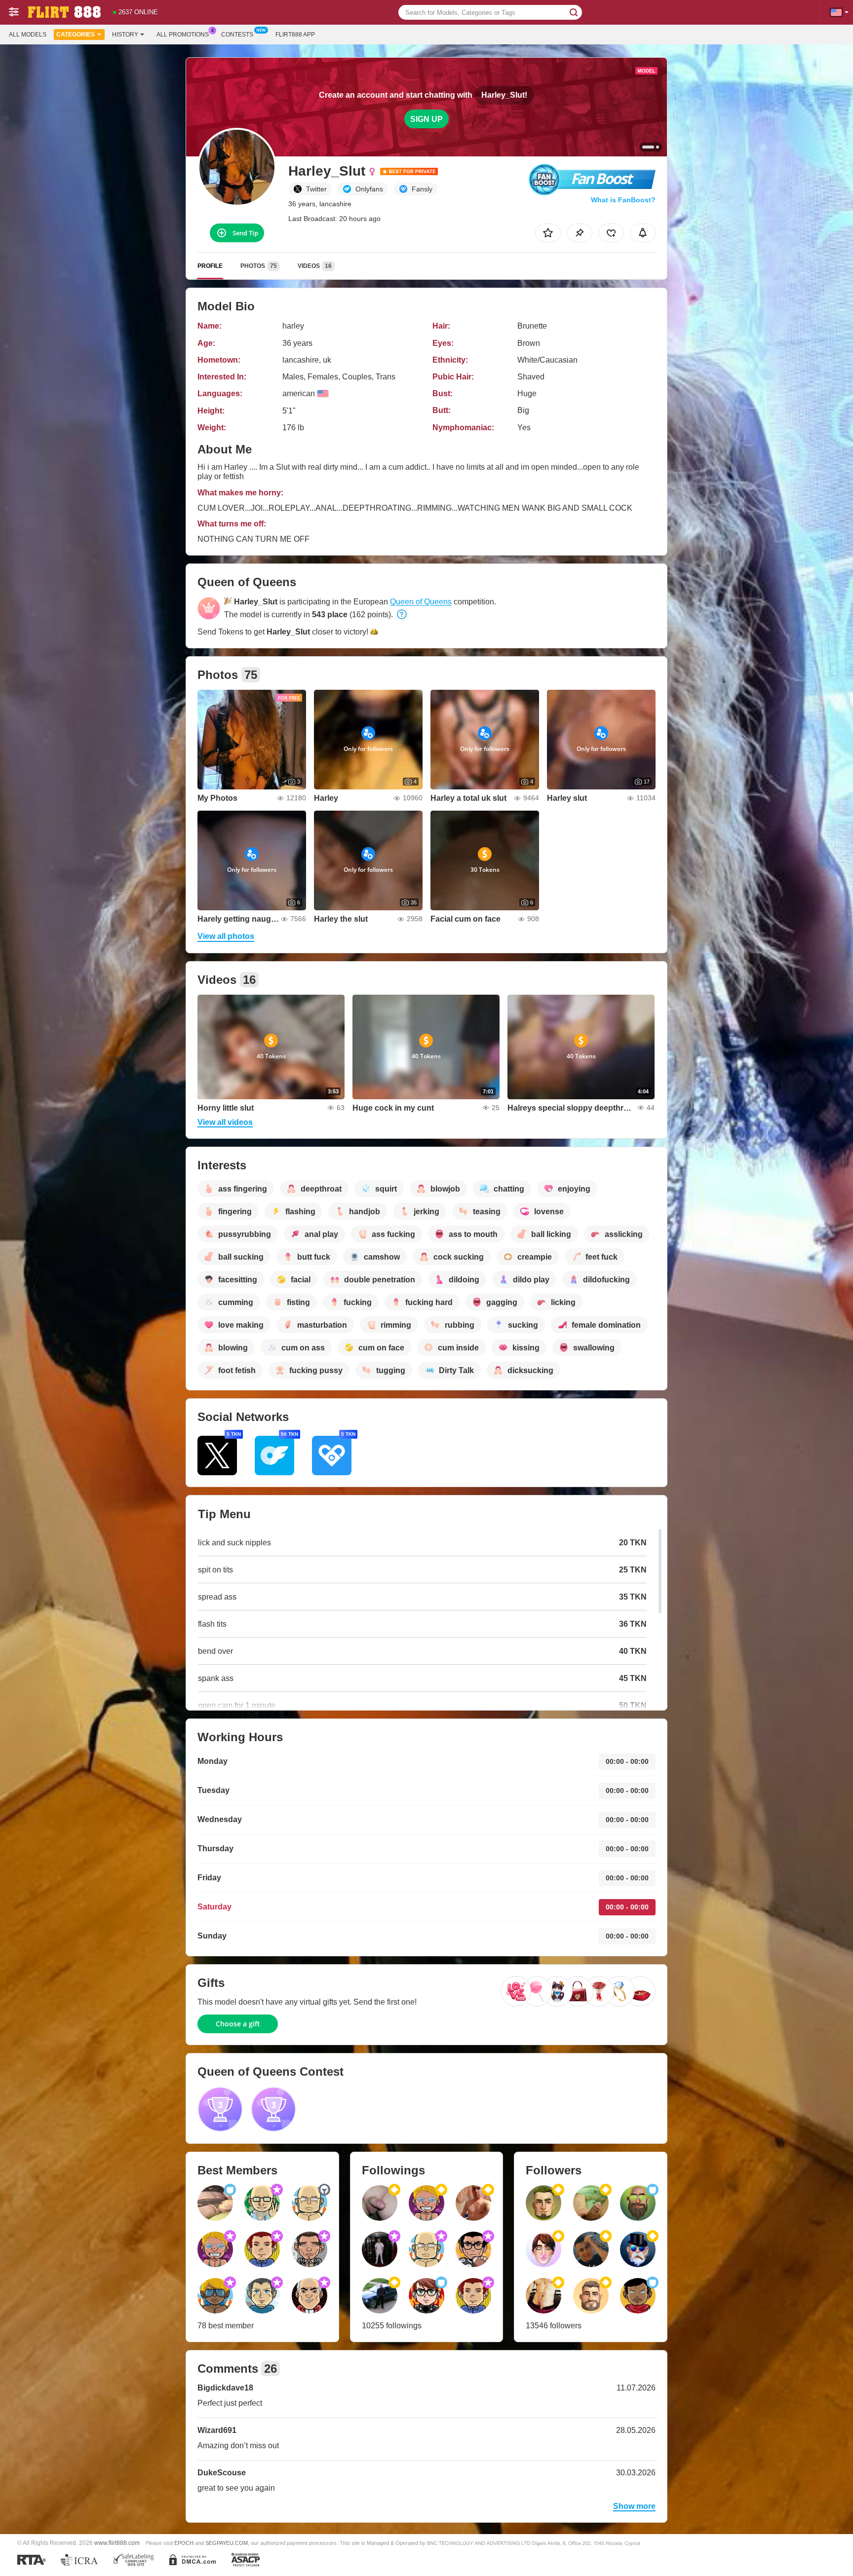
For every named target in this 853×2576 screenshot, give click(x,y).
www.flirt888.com (117, 2543)
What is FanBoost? (623, 200)
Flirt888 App (295, 35)
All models (28, 35)
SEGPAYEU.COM (227, 2543)
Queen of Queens (421, 602)
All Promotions (183, 35)
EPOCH (184, 2543)
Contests (237, 35)
